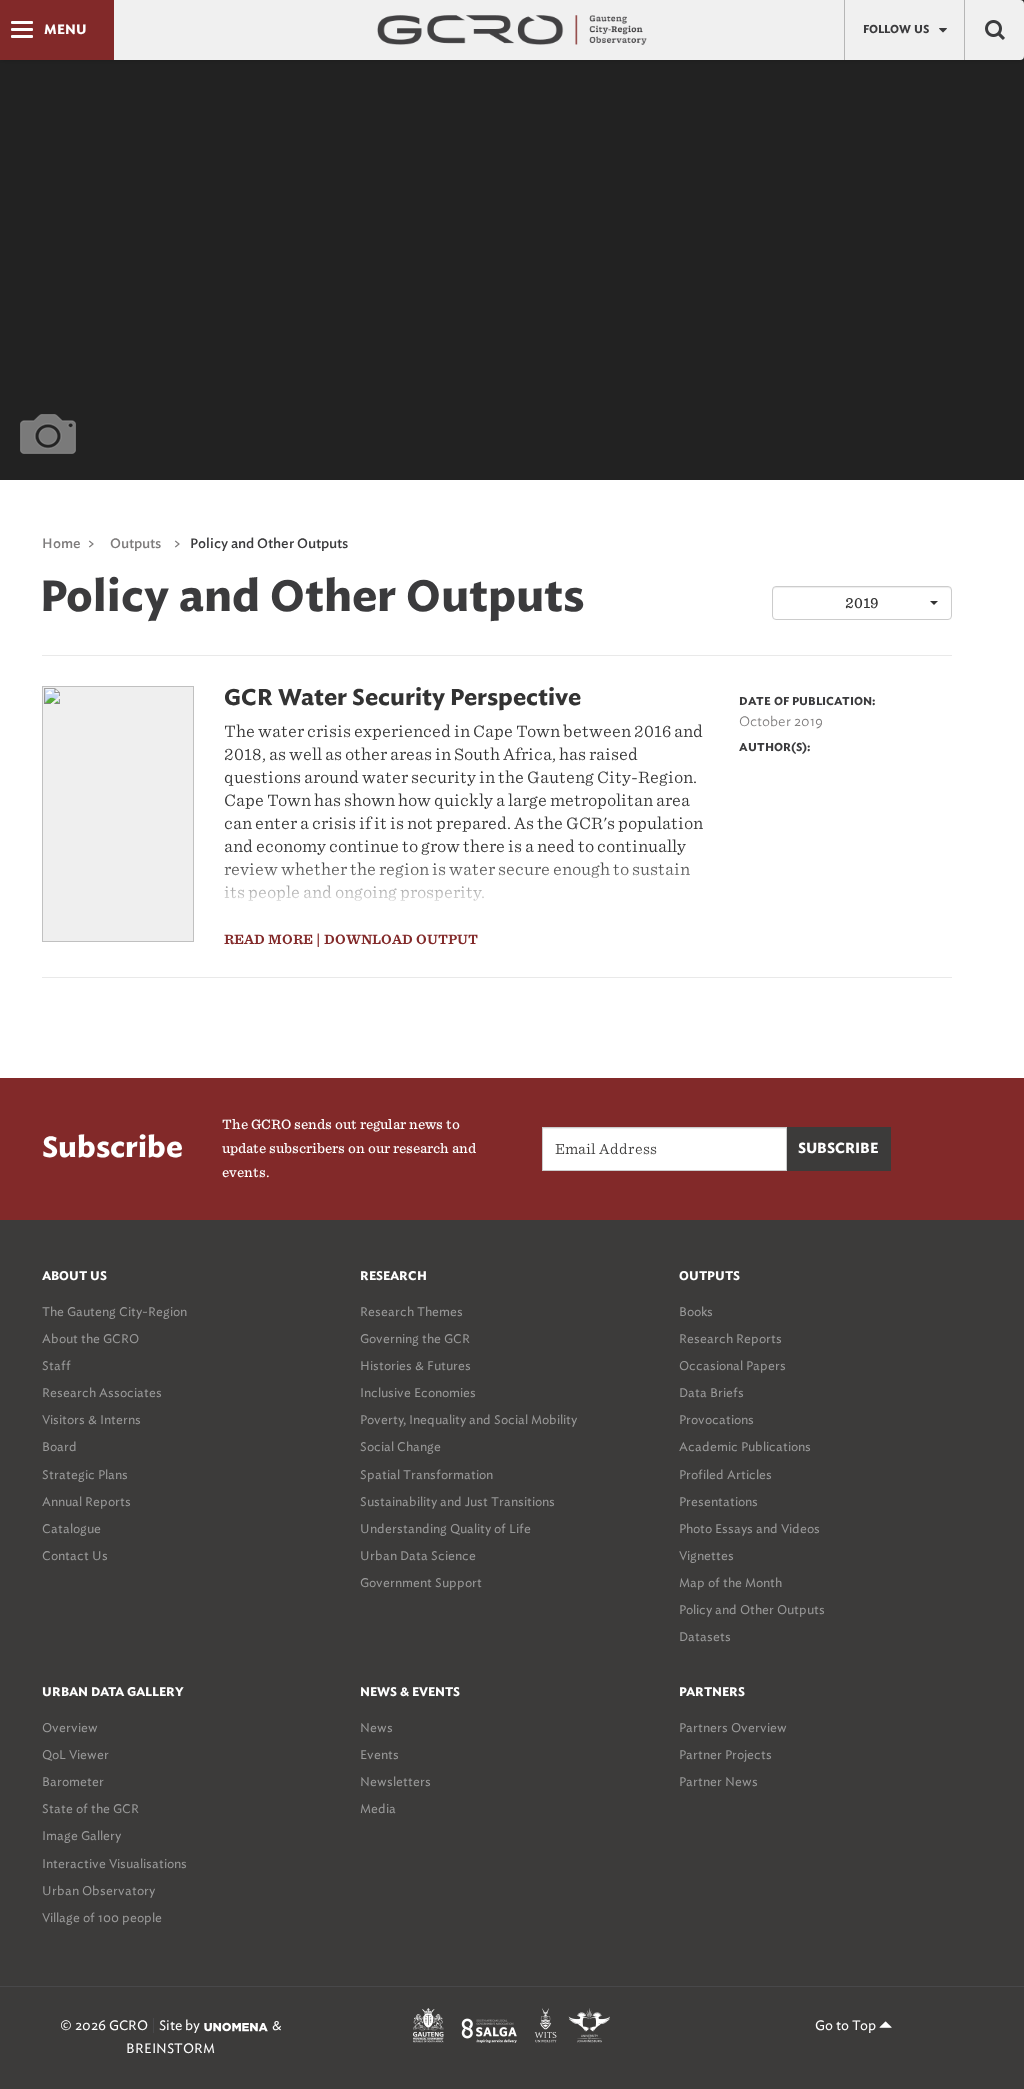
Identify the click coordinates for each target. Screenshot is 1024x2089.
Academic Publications (745, 1446)
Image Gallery (81, 1835)
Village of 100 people (102, 1917)
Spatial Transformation (426, 1474)
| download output (397, 939)
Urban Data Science (418, 1555)
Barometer (73, 1781)
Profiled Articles (725, 1474)
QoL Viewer (75, 1754)
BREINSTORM (170, 2048)
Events (379, 1754)
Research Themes (411, 1311)
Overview (70, 1727)
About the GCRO (90, 1338)
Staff (56, 1365)
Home (61, 544)
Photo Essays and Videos (749, 1528)
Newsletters (395, 1781)
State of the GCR (90, 1808)
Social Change (400, 1446)
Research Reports (730, 1338)
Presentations (718, 1501)
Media (378, 1808)
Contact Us (75, 1555)
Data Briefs (711, 1392)
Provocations (716, 1419)
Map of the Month (730, 1582)
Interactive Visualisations (114, 1863)
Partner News (718, 1781)
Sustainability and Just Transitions (457, 1501)
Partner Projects (725, 1754)
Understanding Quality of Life (445, 1528)
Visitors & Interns (91, 1419)
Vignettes (706, 1555)
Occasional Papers (732, 1365)
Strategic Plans (85, 1474)
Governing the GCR (415, 1338)
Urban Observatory (98, 1890)
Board (59, 1446)
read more (268, 939)
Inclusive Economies (418, 1392)
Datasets (705, 1636)
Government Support (421, 1582)
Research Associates (102, 1392)
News (376, 1727)
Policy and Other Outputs (752, 1609)
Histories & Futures (415, 1365)
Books (696, 1311)
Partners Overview (733, 1727)
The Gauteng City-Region (114, 1311)
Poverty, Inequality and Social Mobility (468, 1419)
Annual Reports (86, 1501)
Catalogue (71, 1528)
